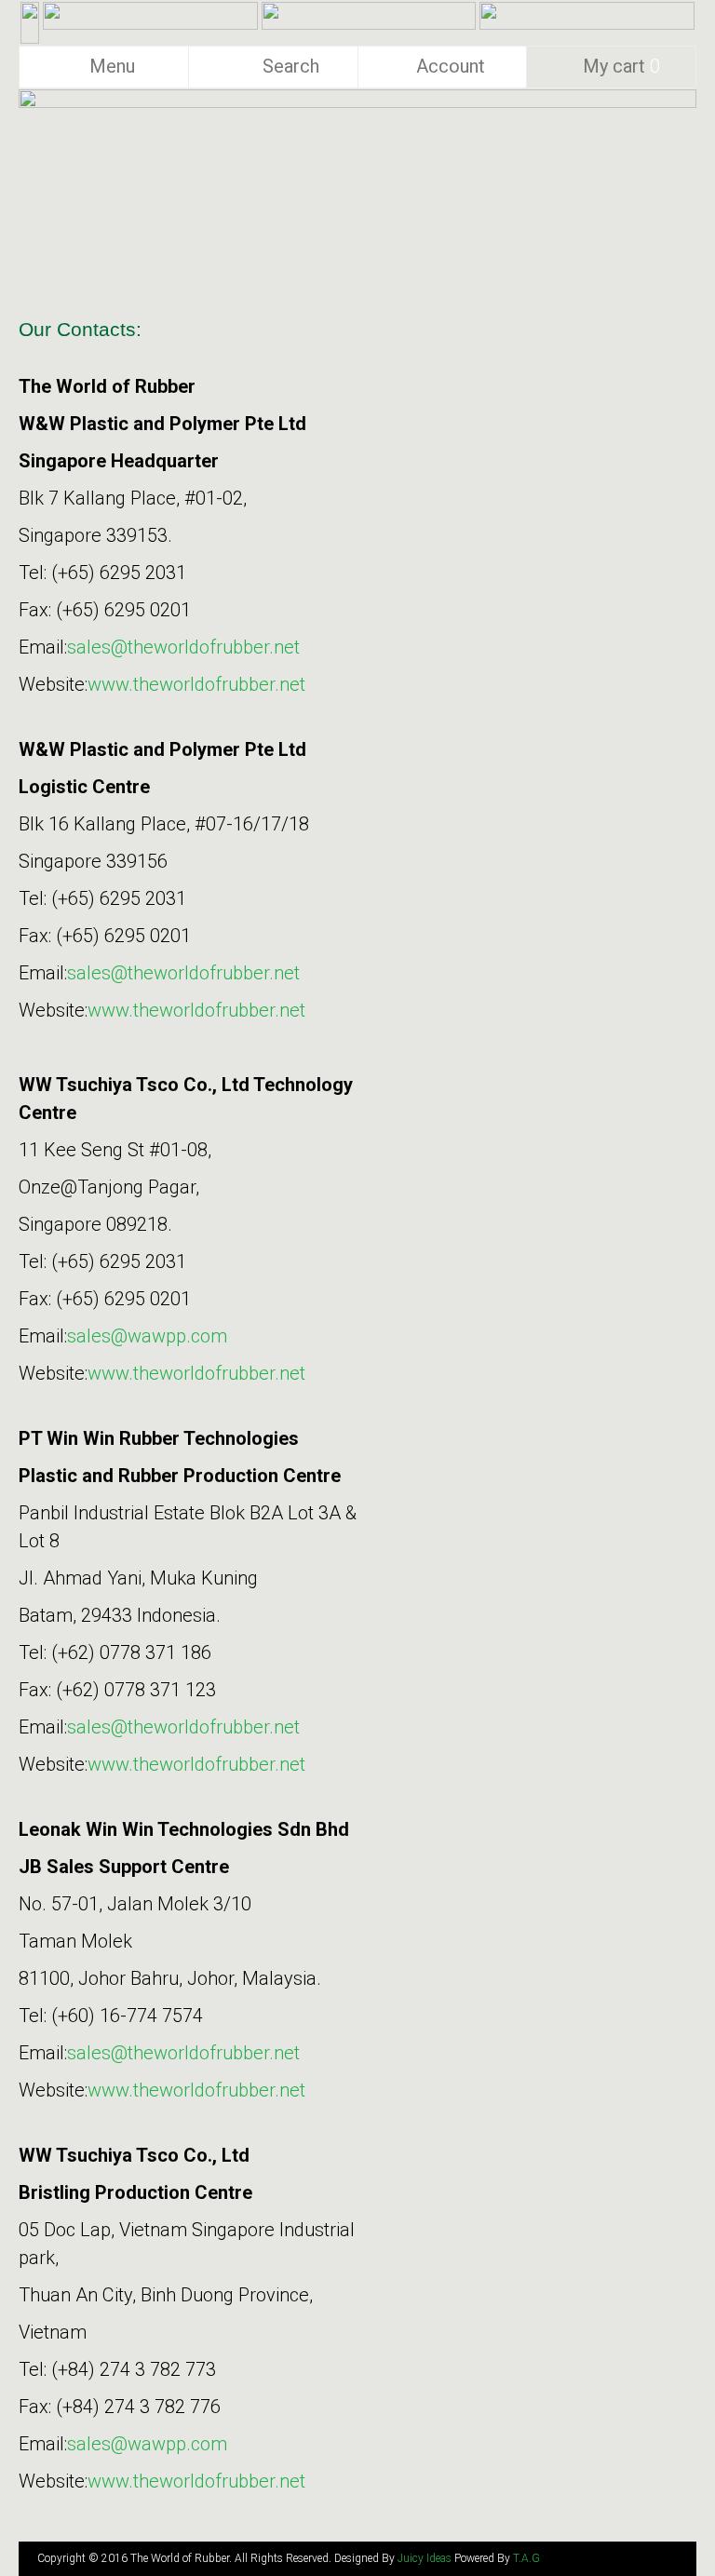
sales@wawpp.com (147, 1336)
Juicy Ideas (425, 2558)
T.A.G (526, 2558)
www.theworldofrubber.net (196, 684)
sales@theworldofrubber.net (183, 647)
